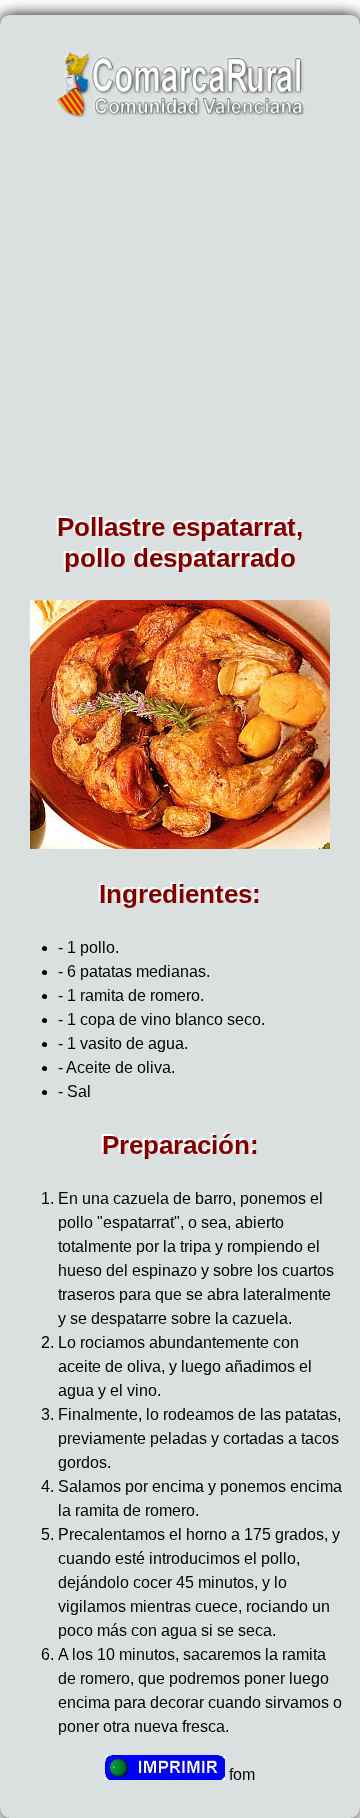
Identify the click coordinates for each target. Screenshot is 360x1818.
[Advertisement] (180, 322)
